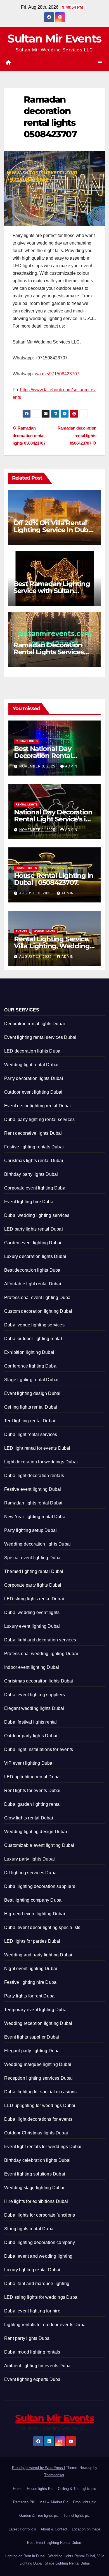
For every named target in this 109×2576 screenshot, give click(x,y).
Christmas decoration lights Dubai (39, 1681)
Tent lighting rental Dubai (30, 1421)
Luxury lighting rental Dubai (32, 2270)
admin (71, 766)
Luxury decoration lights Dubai (35, 1256)
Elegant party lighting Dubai (33, 2051)
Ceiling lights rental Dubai (31, 1407)
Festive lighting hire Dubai (31, 1982)
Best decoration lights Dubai (33, 1270)
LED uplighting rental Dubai (32, 1777)
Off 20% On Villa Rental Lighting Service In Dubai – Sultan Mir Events (54, 530)
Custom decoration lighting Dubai (38, 1311)
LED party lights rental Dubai (34, 1229)
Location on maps (86, 2529)
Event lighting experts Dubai (33, 2379)
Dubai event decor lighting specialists (42, 1927)
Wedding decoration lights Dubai (37, 1544)
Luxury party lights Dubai (29, 1859)
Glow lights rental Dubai (29, 1818)
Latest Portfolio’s (22, 2529)
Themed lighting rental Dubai (34, 1571)
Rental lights (27, 741)
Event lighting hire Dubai (29, 1202)
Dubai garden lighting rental (33, 1804)
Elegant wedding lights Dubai (34, 1708)
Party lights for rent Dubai (30, 1996)
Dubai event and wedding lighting (38, 2256)
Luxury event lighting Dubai (32, 1626)
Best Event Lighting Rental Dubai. (54, 2543)
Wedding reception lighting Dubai (38, 2023)
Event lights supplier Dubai (32, 2037)
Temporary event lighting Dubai (36, 2010)
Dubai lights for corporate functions (40, 2215)
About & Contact (54, 2529)
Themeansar (54, 2475)
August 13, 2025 (36, 957)
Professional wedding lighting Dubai (41, 1654)
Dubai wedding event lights (32, 1612)
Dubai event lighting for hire (32, 2311)
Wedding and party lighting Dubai (38, 1955)
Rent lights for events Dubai (32, 1791)
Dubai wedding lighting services (37, 1215)
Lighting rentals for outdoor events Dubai (45, 2325)
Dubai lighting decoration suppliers (40, 1886)
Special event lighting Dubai (33, 1558)
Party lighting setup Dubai (30, 1530)
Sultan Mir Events (54, 38)
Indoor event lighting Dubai (32, 1667)
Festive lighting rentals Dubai (34, 1147)
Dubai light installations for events (39, 1749)
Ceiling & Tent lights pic (77, 2489)
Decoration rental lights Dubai (35, 1024)
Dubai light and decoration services (40, 1640)
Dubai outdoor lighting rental (33, 1339)
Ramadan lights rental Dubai (33, 1503)
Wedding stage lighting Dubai (34, 2188)
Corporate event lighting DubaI (35, 1188)
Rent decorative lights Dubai (33, 1133)
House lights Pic (40, 2489)
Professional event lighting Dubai (38, 1298)
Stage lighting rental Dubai (31, 1380)
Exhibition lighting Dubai (29, 1352)
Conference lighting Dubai (31, 1366)
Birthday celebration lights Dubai (37, 2160)
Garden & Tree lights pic (39, 2515)
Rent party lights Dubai (28, 2338)
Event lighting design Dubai (32, 1393)
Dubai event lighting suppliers (35, 1695)
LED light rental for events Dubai (37, 1448)
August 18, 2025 (36, 893)
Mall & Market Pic (54, 2502)
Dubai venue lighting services (34, 1325)
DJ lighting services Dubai (31, 1873)
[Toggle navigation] (100, 63)
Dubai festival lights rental (31, 1722)
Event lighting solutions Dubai (35, 2174)
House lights (26, 868)
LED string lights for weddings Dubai (41, 2297)
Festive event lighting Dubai (33, 1489)
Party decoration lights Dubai (34, 1078)
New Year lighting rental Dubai (35, 1517)
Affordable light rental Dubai (33, 1284)
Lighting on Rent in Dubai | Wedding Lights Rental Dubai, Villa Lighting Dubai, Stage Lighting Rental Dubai (54, 2560)
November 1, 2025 (38, 830)
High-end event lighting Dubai (35, 1914)
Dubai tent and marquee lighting (37, 2284)
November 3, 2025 (38, 766)
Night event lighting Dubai (31, 1969)
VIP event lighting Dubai (29, 1763)
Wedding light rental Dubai (31, 1065)
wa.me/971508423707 (57, 374)
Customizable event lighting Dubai (39, 1845)
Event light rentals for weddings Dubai (43, 2147)
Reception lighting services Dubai (39, 2078)
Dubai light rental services (31, 1434)
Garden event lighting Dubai (33, 1243)
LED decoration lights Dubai (33, 1051)
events (21, 931)
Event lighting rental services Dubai (40, 1037)
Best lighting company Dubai (33, 1900)
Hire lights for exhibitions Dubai (36, 2201)
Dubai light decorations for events (38, 2119)
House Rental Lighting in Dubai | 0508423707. (54, 879)
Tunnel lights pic (76, 2515)
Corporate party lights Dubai (33, 1585)
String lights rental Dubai (29, 2229)
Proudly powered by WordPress (38, 2468)
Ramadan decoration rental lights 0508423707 (77, 436)
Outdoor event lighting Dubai (33, 1092)
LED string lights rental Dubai (34, 1599)
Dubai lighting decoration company (40, 2242)
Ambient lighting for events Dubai (38, 2366)
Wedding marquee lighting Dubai (38, 2064)
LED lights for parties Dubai (32, 1941)
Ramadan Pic (24, 2502)
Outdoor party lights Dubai (31, 1736)
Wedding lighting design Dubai (36, 1832)
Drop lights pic (85, 2502)
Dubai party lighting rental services (39, 1119)
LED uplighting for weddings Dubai (40, 2105)
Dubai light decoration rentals (34, 1476)
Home (18, 2489)
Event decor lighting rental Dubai (38, 1106)
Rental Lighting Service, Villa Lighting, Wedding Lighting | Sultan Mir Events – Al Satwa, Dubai (53, 949)
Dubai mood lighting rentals (32, 2352)
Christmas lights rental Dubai (34, 1161)
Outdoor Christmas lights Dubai (36, 2133)
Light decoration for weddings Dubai (41, 1462)
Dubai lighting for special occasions (40, 2092)
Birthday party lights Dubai (31, 1174)
